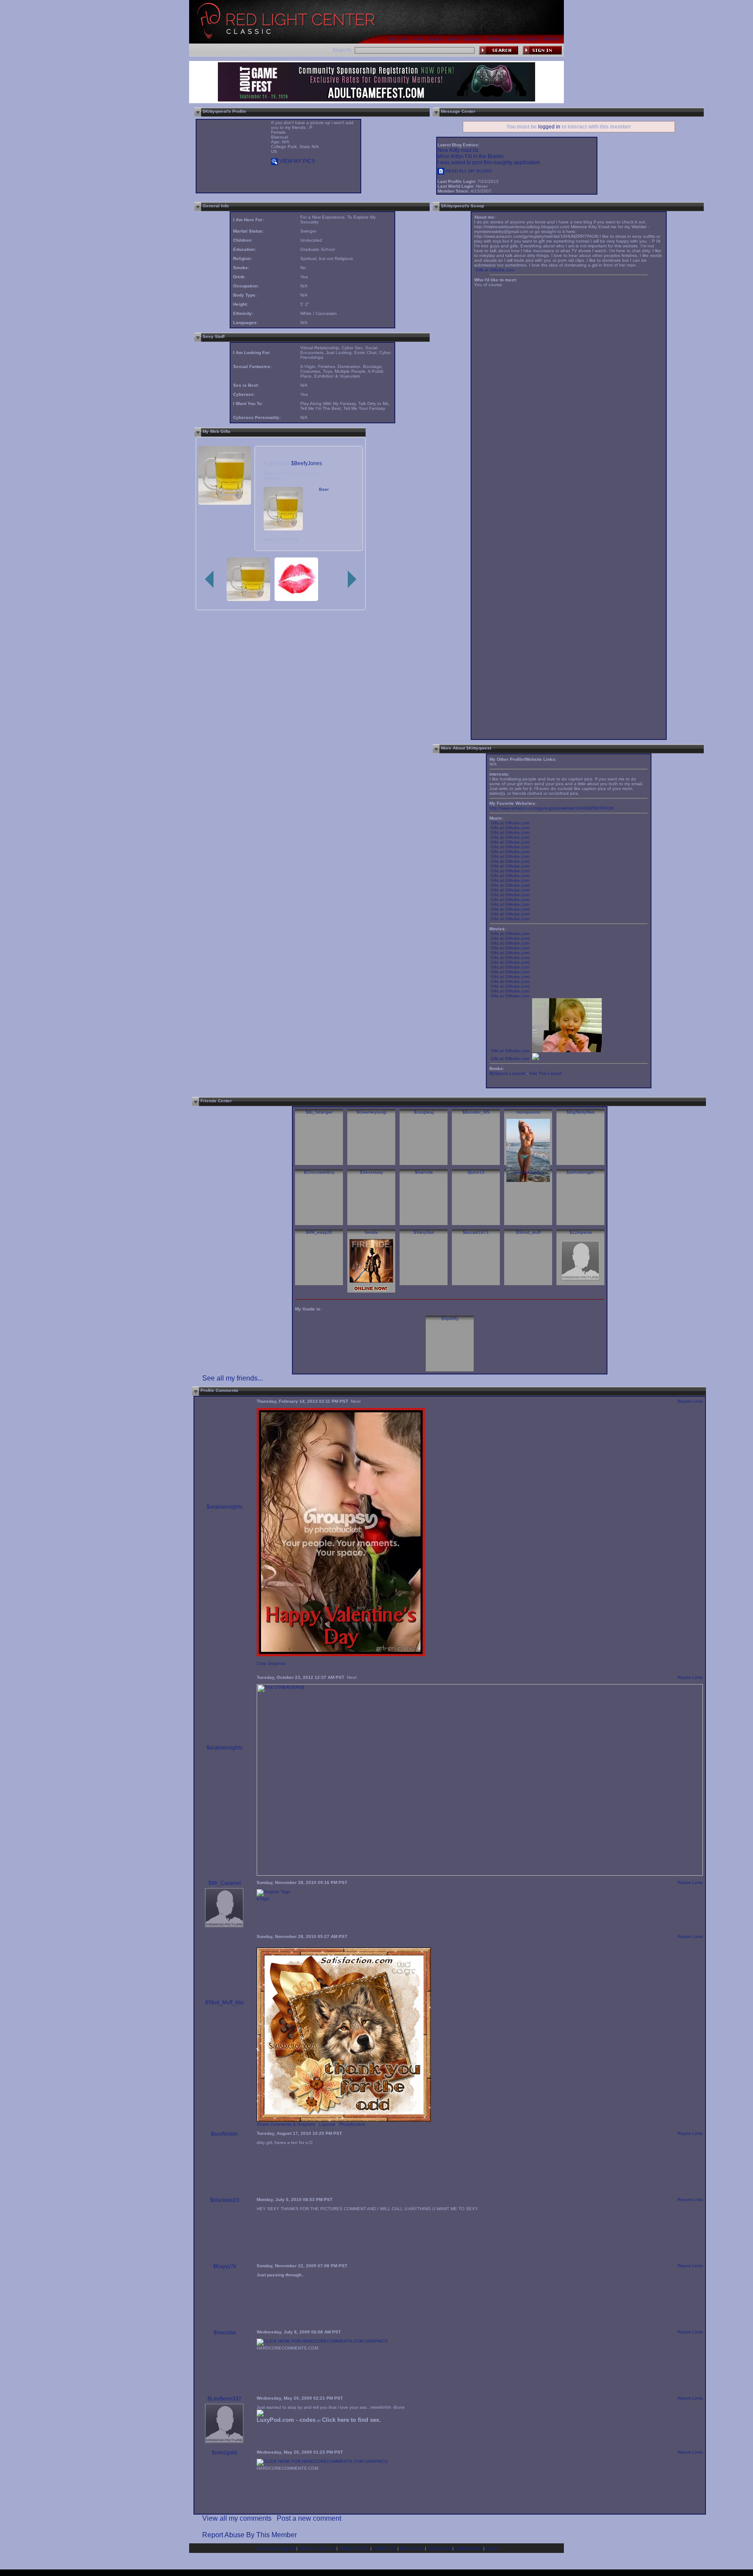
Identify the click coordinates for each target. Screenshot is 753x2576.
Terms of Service (317, 2548)
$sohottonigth (580, 1172)
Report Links (690, 1401)
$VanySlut (424, 1232)
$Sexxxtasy (371, 1172)
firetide (371, 1232)
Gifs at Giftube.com (495, 270)
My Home (399, 39)
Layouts (327, 2124)
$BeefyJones (307, 463)
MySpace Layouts (507, 1073)
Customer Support (276, 2548)
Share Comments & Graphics (286, 2124)
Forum (512, 39)
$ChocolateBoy (319, 1172)
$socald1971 (476, 1232)
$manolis (424, 1172)
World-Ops (385, 2548)
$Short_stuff (528, 1232)
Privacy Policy (354, 2548)
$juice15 (476, 1172)
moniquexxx (528, 1112)
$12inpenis (581, 1232)
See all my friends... (232, 1378)
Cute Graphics (271, 1663)
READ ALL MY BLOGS (468, 171)
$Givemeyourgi (371, 1112)
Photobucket (352, 2124)
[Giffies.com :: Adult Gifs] (536, 1058)
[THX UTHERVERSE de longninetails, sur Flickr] (480, 1874)
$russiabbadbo (528, 1172)
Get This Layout (546, 1073)
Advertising (439, 2548)
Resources (412, 2548)
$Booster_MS (476, 1112)
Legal (492, 2548)
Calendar (471, 39)
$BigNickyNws (580, 1112)
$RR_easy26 (319, 1232)
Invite (453, 39)
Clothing (493, 39)
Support (531, 39)
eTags (263, 1899)
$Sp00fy (450, 1318)
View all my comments (237, 2518)
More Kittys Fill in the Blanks (471, 156)
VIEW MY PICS (297, 161)
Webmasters (468, 2548)
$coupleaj (424, 1112)
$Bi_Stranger (319, 1112)
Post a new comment (309, 2518)
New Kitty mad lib (458, 150)
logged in (549, 127)
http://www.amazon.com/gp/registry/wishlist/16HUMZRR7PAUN (551, 808)
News (419, 39)
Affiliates (552, 39)
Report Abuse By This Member (249, 2535)
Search (436, 39)
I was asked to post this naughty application (489, 162)
